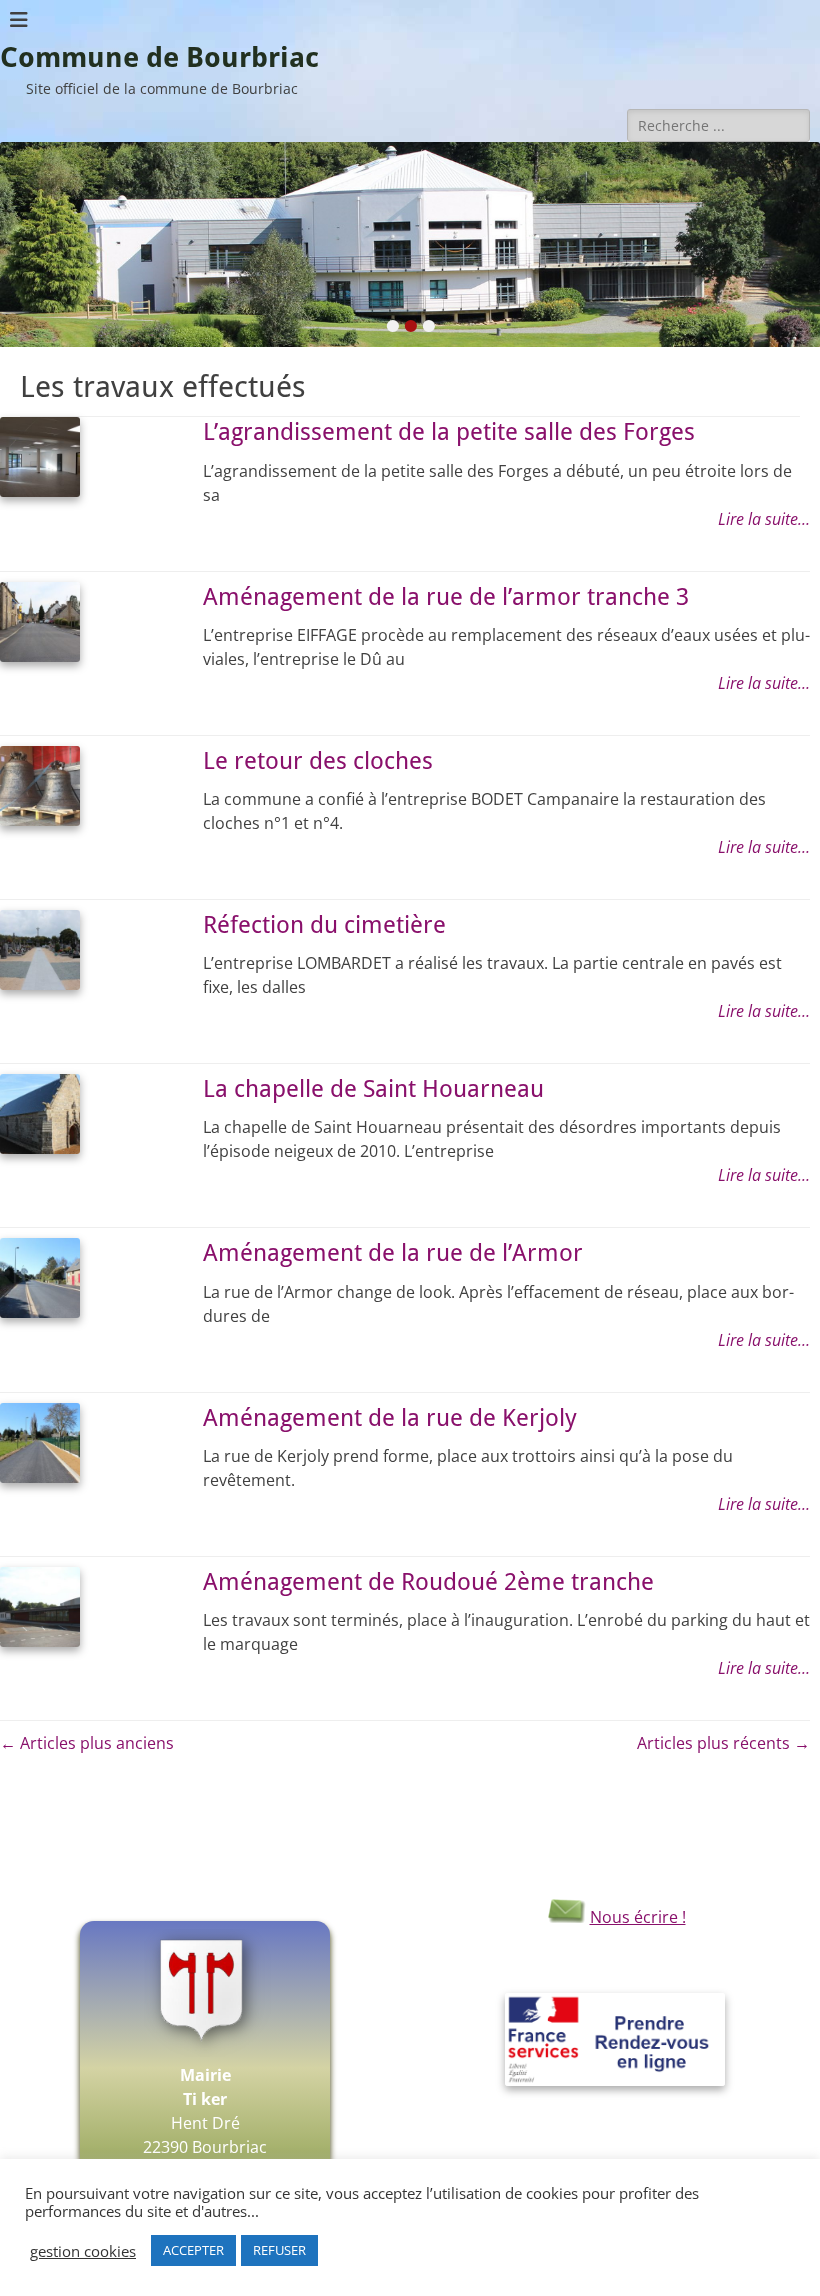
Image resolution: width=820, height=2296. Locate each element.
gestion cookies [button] (83, 2251)
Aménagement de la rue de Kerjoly (390, 1418)
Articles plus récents (723, 1743)
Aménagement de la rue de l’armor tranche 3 (446, 597)
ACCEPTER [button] (193, 2250)
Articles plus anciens (87, 1743)
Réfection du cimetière (324, 925)
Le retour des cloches (318, 761)
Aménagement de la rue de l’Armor (393, 1253)
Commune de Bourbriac (159, 57)
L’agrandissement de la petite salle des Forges (449, 432)
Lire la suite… (764, 519)
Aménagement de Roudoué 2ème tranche (428, 1582)
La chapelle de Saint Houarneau (373, 1089)
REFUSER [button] (279, 2250)
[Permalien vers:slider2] (410, 244)
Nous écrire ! (638, 1917)
